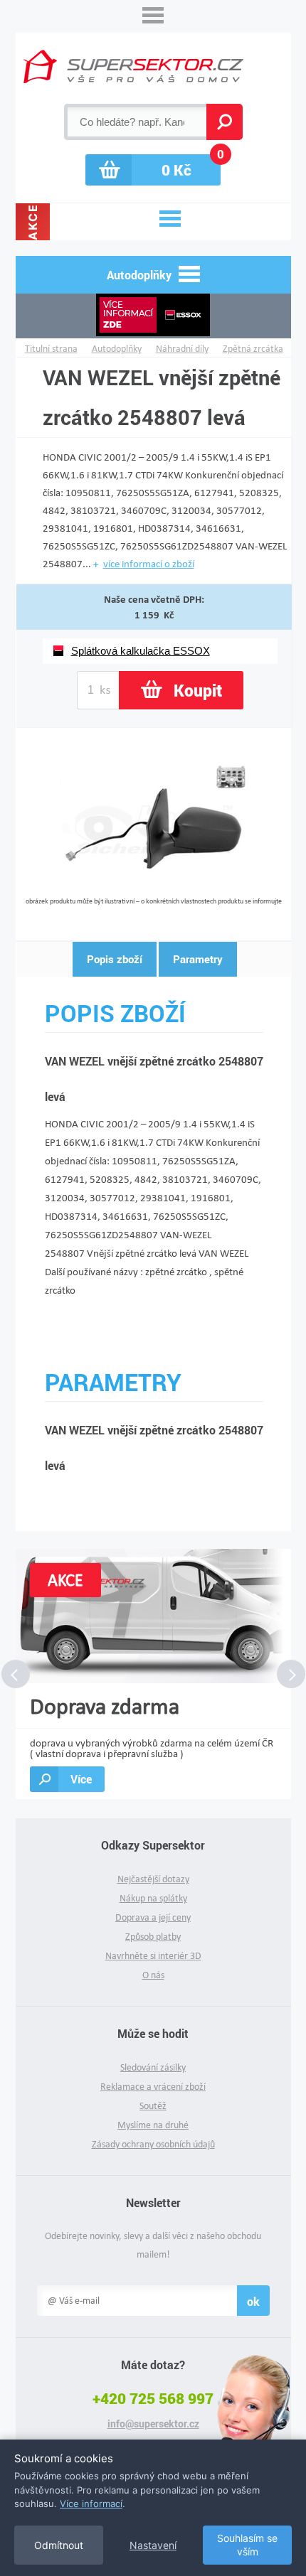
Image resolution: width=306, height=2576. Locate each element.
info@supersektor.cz (153, 2424)
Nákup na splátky (153, 1898)
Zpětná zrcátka (253, 349)
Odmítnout (59, 2545)
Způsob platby (153, 1937)
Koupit (198, 690)
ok (253, 2301)
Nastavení (153, 2545)
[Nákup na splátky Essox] (153, 316)
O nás (153, 1975)
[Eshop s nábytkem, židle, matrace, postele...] (133, 66)
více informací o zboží (149, 564)
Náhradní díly (182, 349)
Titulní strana (51, 349)
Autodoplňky (117, 349)
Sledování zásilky (153, 2067)
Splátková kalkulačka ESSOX (141, 651)
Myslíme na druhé (153, 2125)
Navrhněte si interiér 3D (153, 1956)
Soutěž (153, 2106)
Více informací (91, 2503)
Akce (33, 222)
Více (81, 1779)
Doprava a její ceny (153, 1917)
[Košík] (153, 170)
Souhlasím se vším (247, 2545)
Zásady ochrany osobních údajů (153, 2144)
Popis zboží (115, 959)
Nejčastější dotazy (153, 1879)
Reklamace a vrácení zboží (153, 2087)
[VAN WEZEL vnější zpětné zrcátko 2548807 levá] (154, 892)
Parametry (198, 959)
